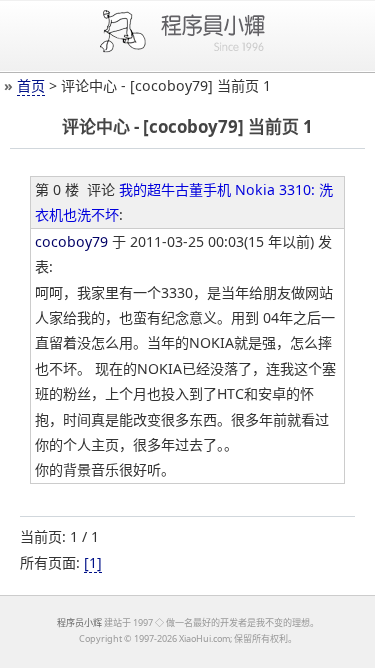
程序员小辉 (79, 622)
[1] (93, 562)
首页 (31, 85)
